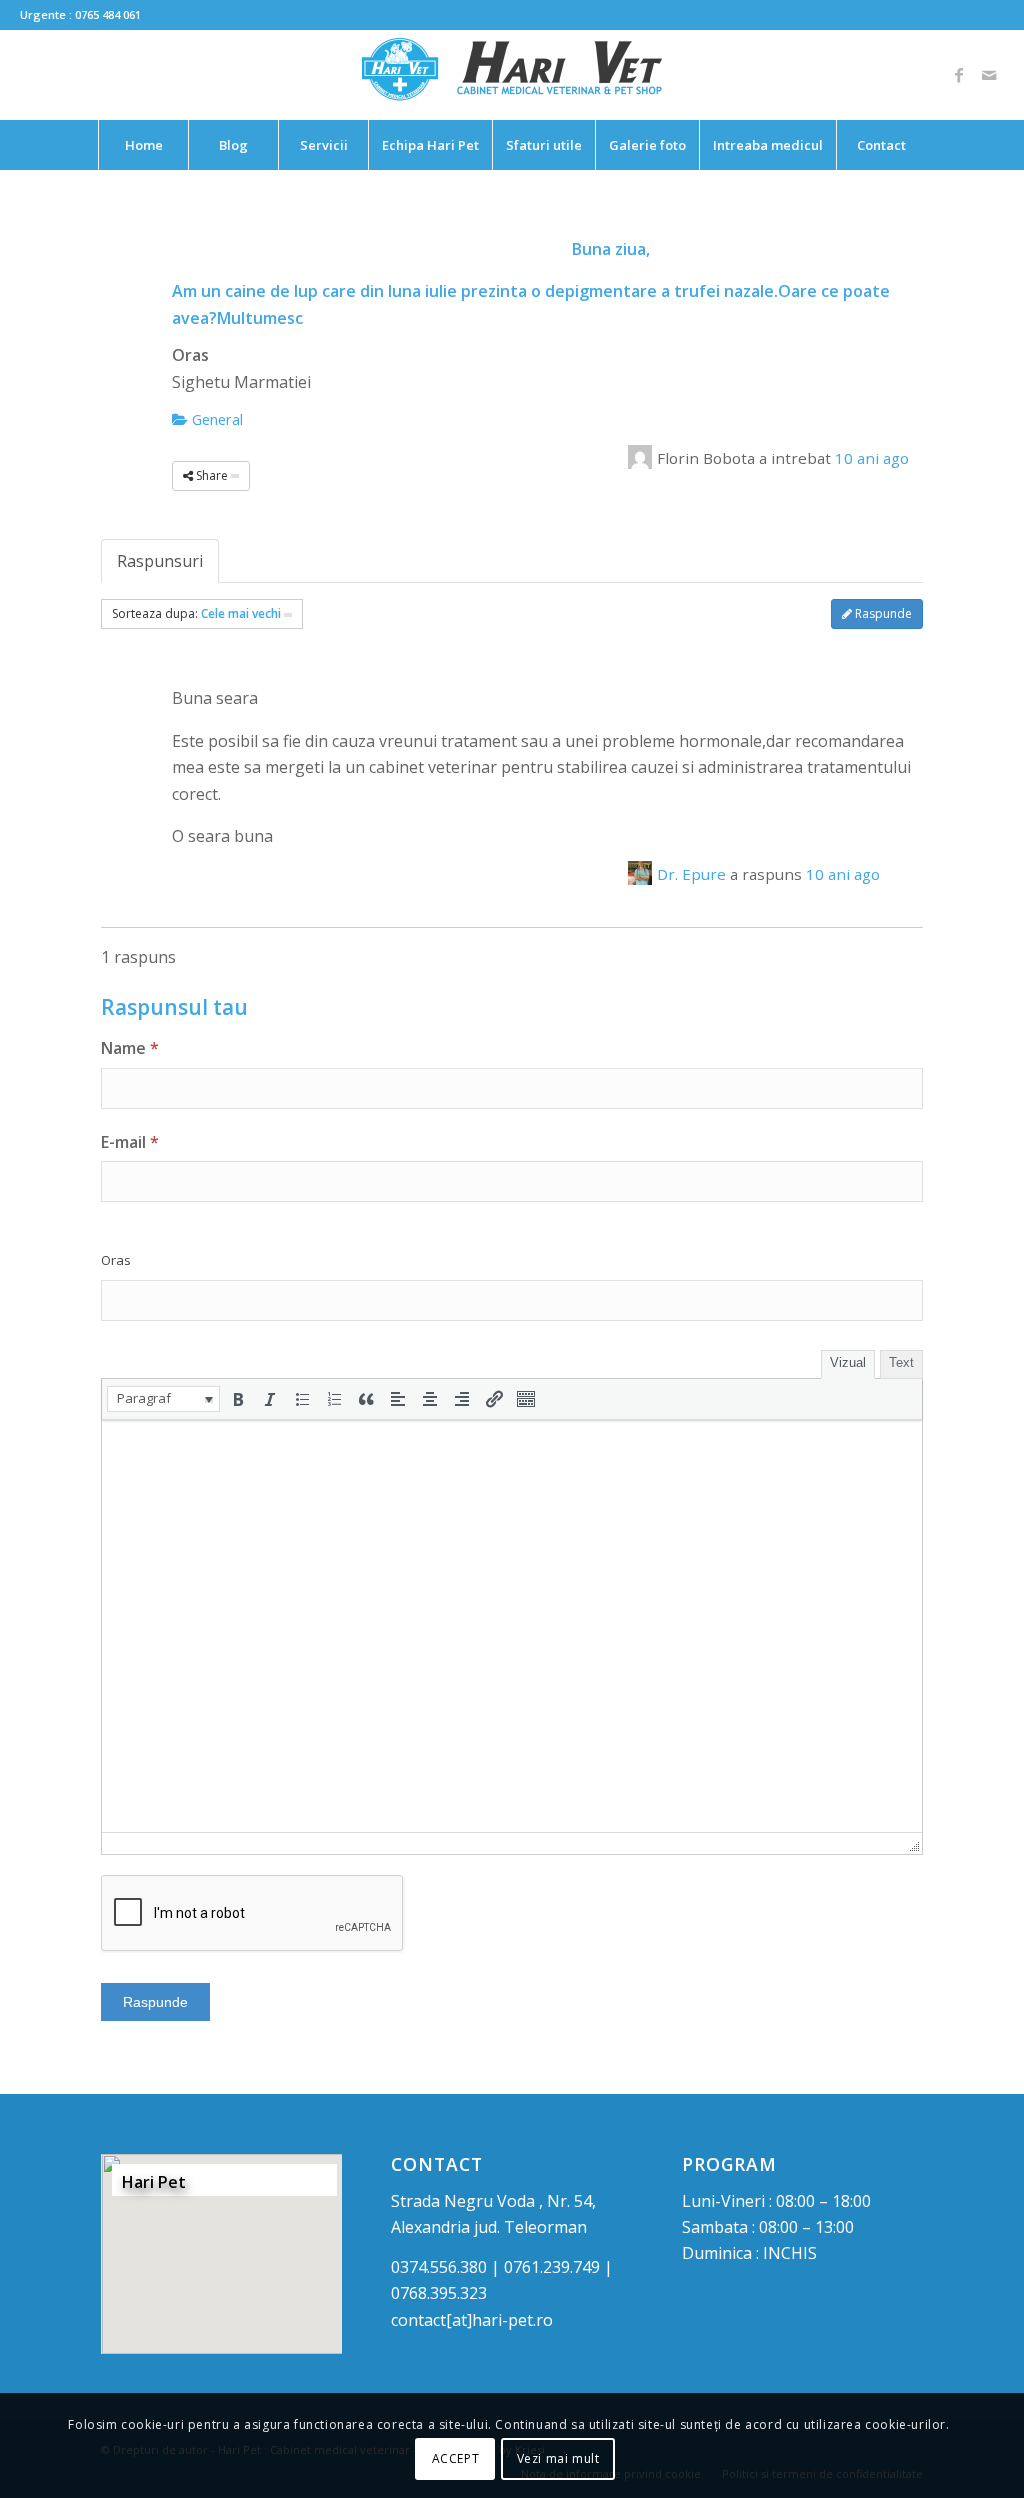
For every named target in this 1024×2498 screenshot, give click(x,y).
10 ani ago (872, 458)
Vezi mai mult (558, 2458)
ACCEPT (456, 2458)
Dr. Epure (691, 874)
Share (212, 475)
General (215, 419)
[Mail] (989, 75)
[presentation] (163, 1399)
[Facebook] (959, 75)
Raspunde (882, 613)
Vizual (848, 1362)
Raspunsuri (160, 561)
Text (901, 1362)
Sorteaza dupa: (196, 613)
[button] (163, 1399)
